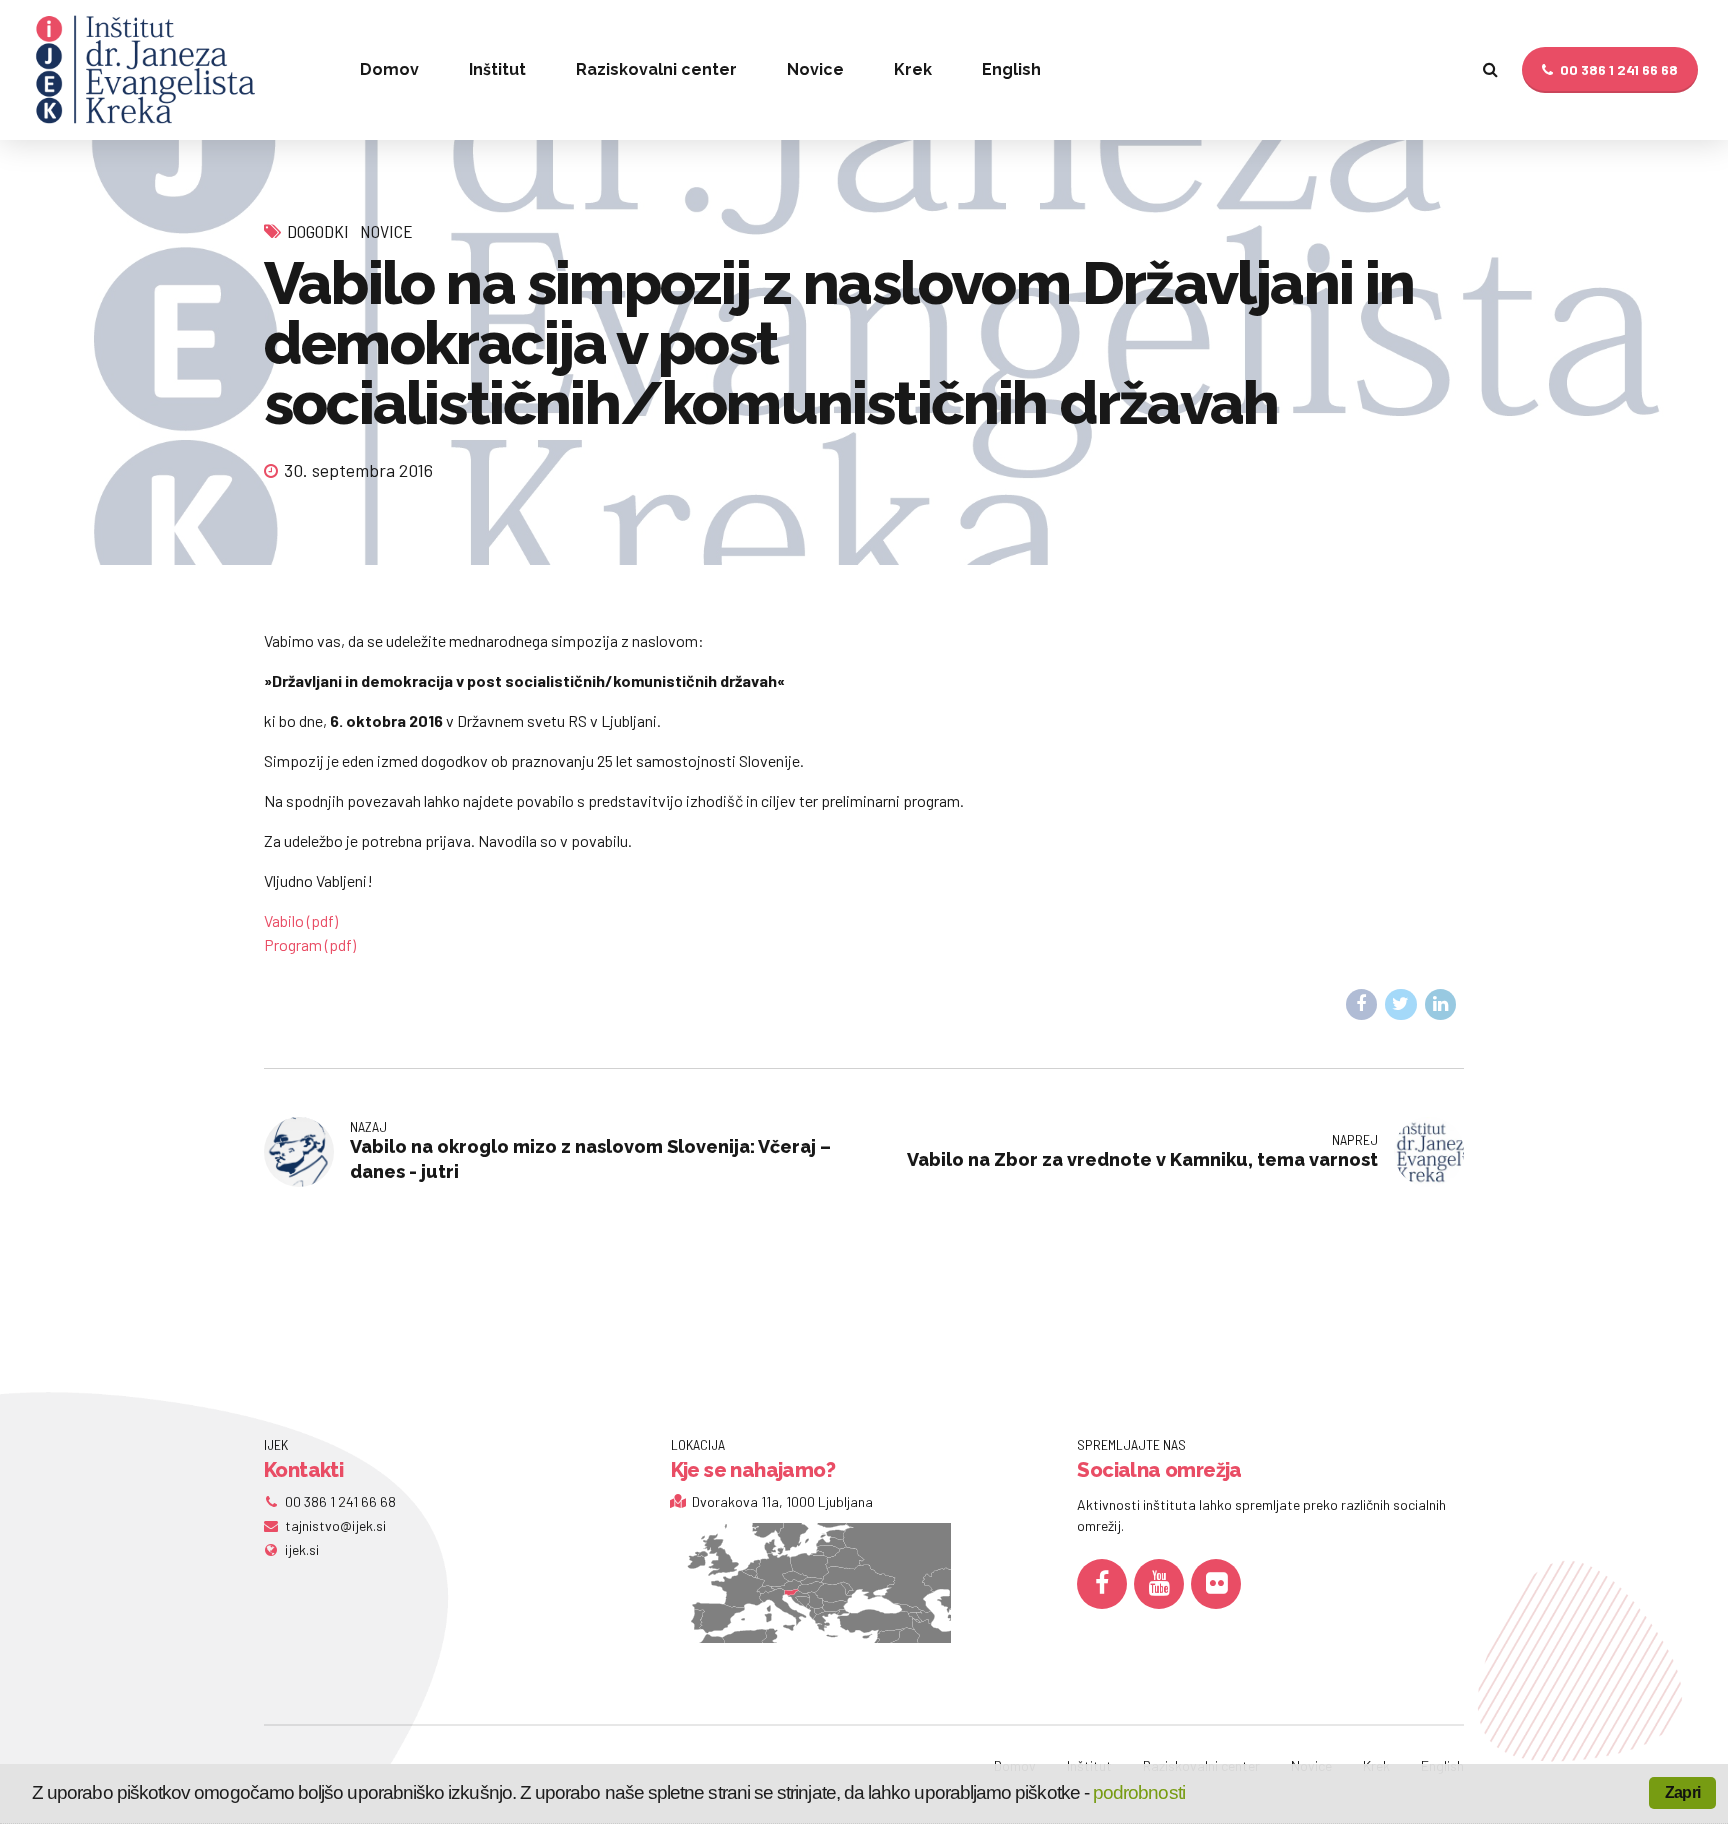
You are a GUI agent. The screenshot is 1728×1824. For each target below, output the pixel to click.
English (1011, 69)
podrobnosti (1139, 1792)
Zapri (1682, 1792)
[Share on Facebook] (1362, 1005)
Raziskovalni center (656, 69)
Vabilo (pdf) (301, 920)
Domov (389, 69)
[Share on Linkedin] (1441, 1005)
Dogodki (318, 231)
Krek (913, 69)
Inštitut (497, 69)
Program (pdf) (310, 944)
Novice (815, 69)
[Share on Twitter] (1401, 1005)
